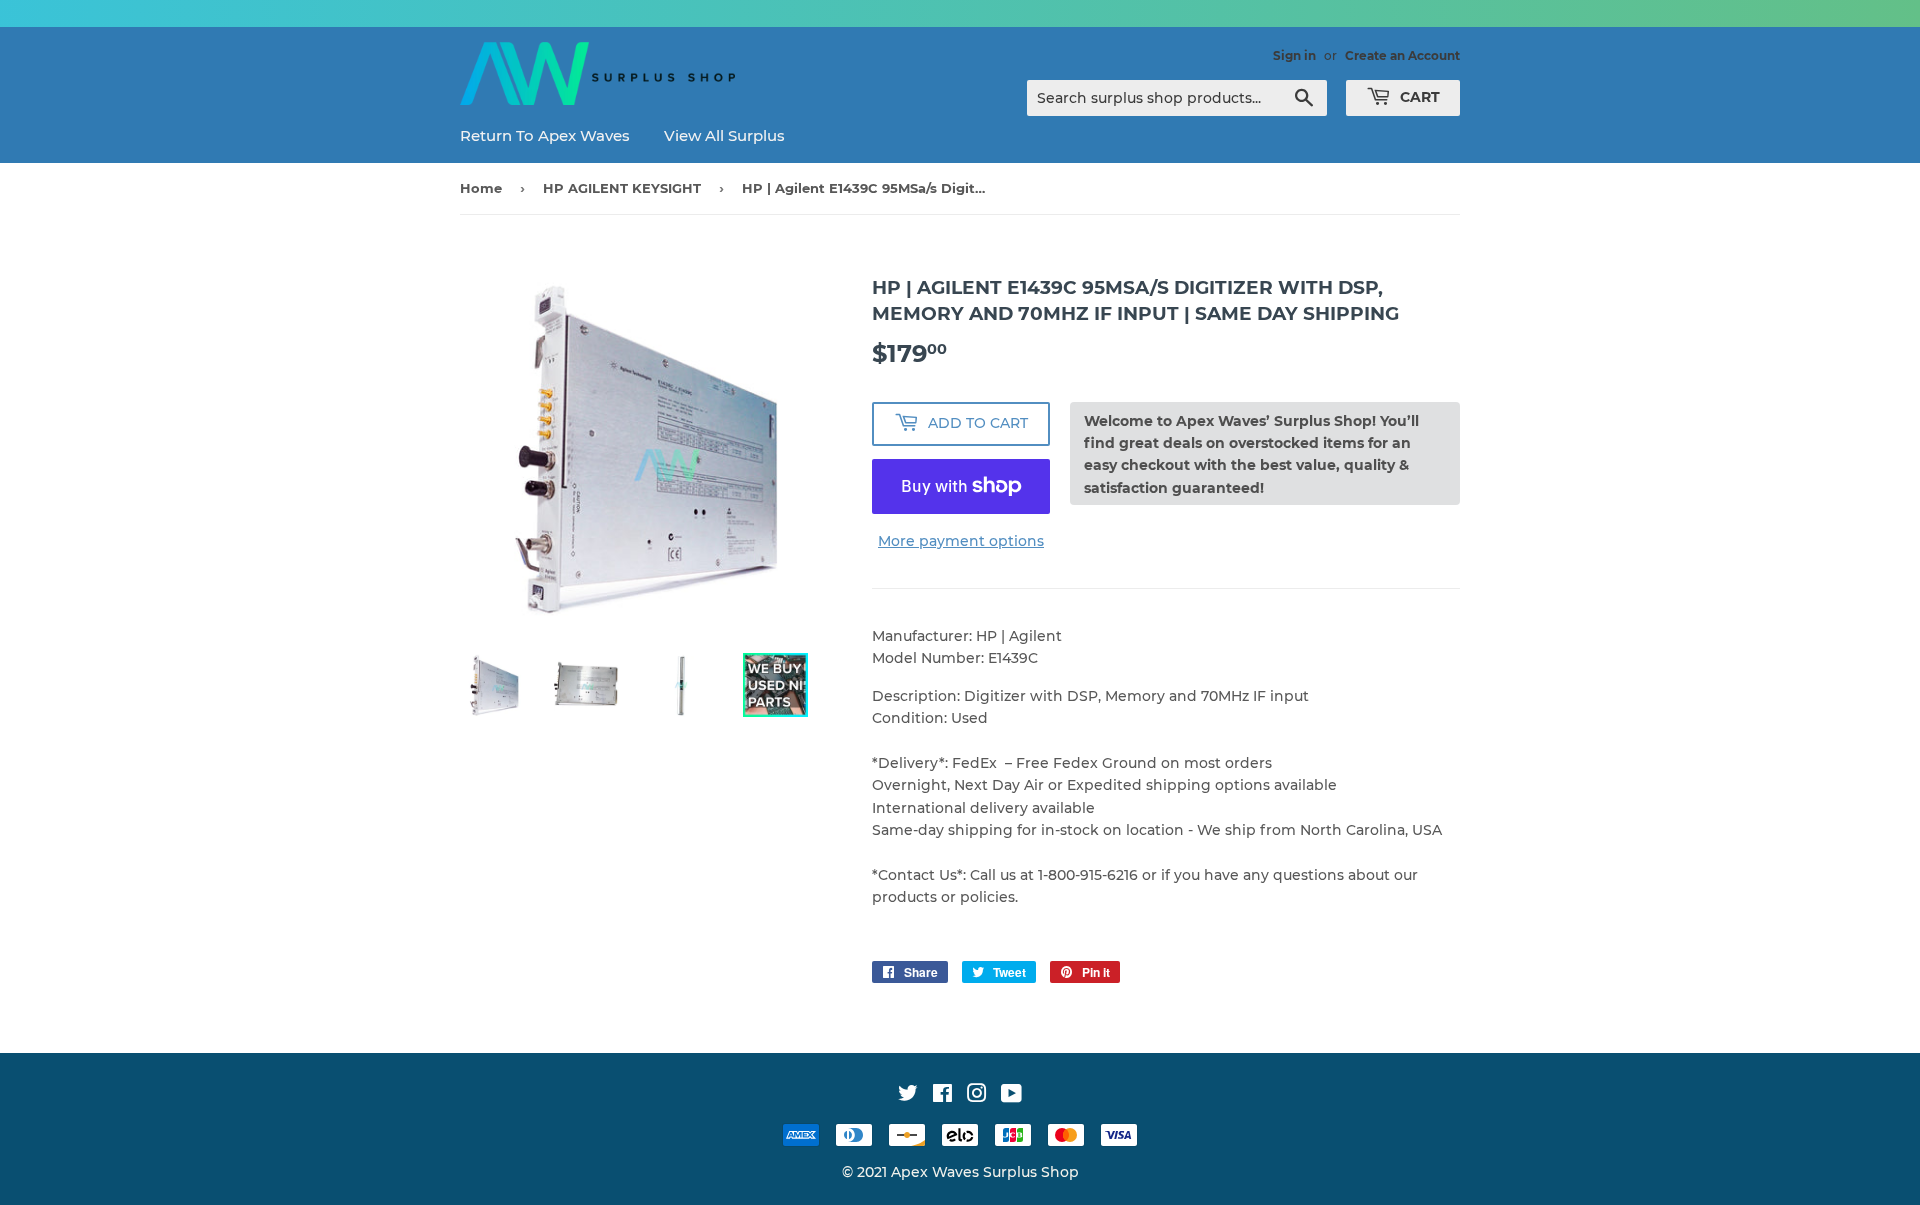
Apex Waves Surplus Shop (985, 1172)
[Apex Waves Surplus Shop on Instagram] (977, 1096)
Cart (1418, 97)
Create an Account (1402, 55)
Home (481, 188)
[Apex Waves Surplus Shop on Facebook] (942, 1096)
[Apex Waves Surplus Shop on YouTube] (1011, 1096)
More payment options (961, 541)
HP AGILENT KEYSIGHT (622, 188)
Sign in (1294, 55)
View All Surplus (724, 135)
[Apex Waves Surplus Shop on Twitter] (908, 1096)
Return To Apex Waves (545, 135)
